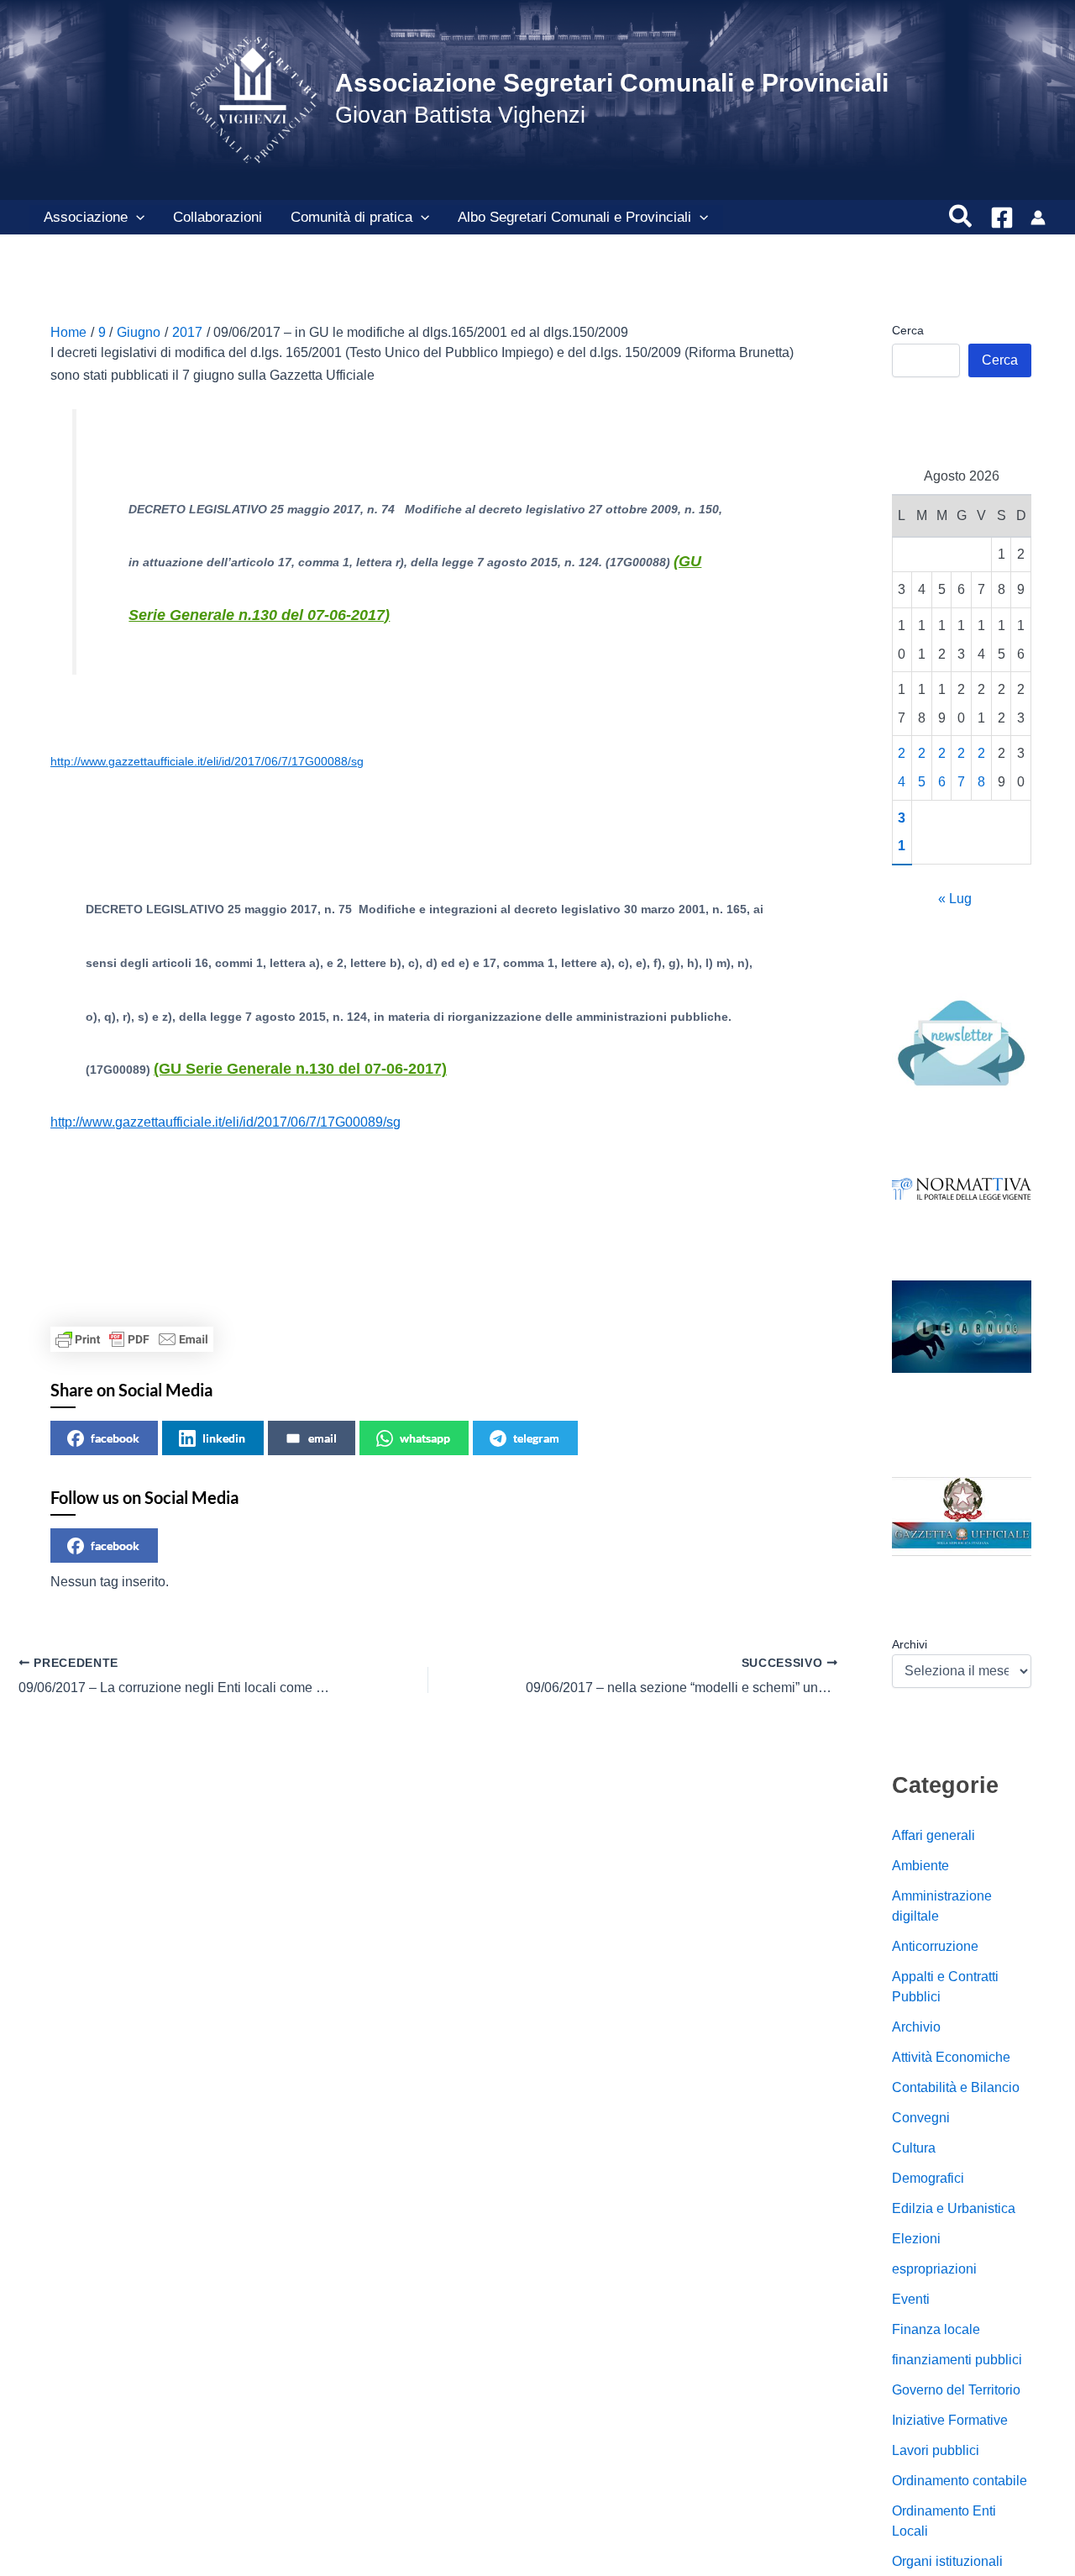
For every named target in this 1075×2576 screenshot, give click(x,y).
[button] (136, 218)
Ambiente (920, 1866)
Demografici (928, 2178)
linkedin (224, 1438)
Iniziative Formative (950, 2420)
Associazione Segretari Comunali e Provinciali (612, 83)
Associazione (86, 217)
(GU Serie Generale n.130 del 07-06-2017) (300, 1069)
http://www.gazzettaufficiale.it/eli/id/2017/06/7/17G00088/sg (207, 761)
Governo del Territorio (956, 2390)
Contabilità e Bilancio (956, 2087)
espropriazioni (934, 2269)
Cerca (908, 330)
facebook (115, 1438)
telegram (536, 1438)
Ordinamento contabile (960, 2481)
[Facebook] (1002, 218)
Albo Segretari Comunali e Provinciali (574, 217)
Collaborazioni (218, 217)
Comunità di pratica (351, 217)
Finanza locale (936, 2329)
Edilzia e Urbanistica (954, 2208)
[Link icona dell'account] (1038, 218)
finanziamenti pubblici (957, 2360)
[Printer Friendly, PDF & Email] (132, 1339)
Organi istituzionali (947, 2561)
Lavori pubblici (936, 2450)
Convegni (921, 2118)
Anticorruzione (935, 1946)
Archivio (916, 2027)
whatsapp (425, 1438)
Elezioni (916, 2239)
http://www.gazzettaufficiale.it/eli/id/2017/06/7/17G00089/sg (225, 1122)
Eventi (911, 2299)
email (322, 1438)
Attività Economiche (951, 2057)
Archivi (910, 1645)
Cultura (914, 2148)
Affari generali (933, 1835)
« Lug (955, 899)
